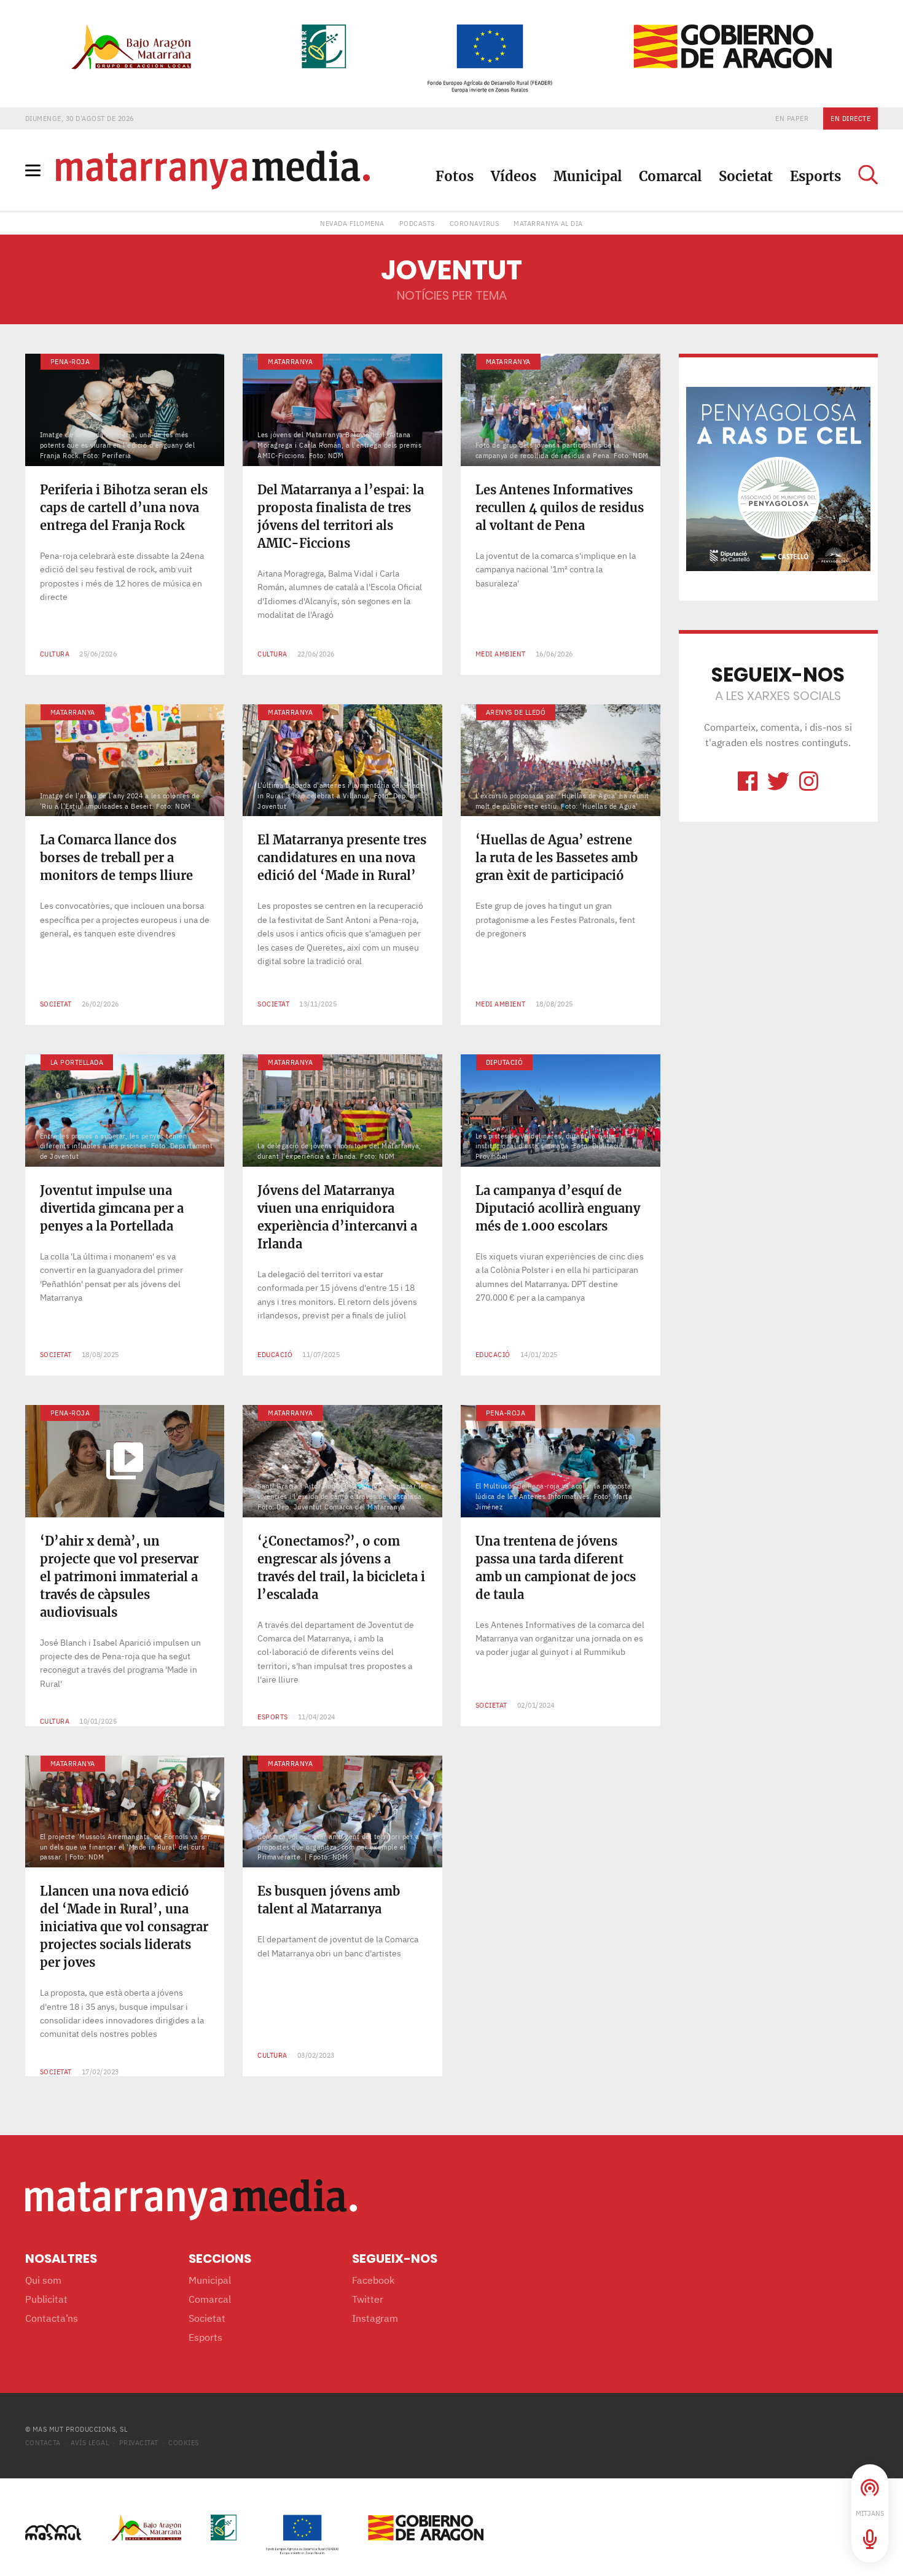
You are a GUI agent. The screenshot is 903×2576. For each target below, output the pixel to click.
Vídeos (514, 176)
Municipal (588, 176)
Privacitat (139, 2442)
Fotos (455, 176)
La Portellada (77, 1062)
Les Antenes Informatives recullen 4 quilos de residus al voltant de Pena (560, 508)
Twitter (368, 2299)
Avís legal (90, 2442)
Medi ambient (501, 654)
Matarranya (290, 361)
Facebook (373, 2280)
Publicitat (46, 2299)
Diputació (505, 1062)
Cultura (55, 654)
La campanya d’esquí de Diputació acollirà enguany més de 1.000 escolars (558, 1208)
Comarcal (670, 176)
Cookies (184, 2442)
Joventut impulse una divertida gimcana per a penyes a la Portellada (112, 1208)
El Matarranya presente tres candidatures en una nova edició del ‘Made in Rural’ (342, 858)
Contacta (43, 2442)
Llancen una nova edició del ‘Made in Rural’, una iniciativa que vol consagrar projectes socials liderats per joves (124, 1927)
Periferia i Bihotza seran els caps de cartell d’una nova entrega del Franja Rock (124, 508)
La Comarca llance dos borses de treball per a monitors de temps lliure (116, 858)
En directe (850, 118)
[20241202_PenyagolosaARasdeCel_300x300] (778, 478)
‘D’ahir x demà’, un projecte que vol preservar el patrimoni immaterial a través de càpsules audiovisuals (119, 1577)
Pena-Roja (70, 361)
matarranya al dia (548, 223)
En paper (792, 118)
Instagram (375, 2318)
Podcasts (417, 223)
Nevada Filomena (352, 223)
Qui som (43, 2280)
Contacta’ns (52, 2318)
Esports (815, 176)
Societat (746, 176)
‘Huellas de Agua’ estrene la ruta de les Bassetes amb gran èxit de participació (557, 858)
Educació (275, 1354)
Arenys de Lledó (516, 712)
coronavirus (475, 223)
